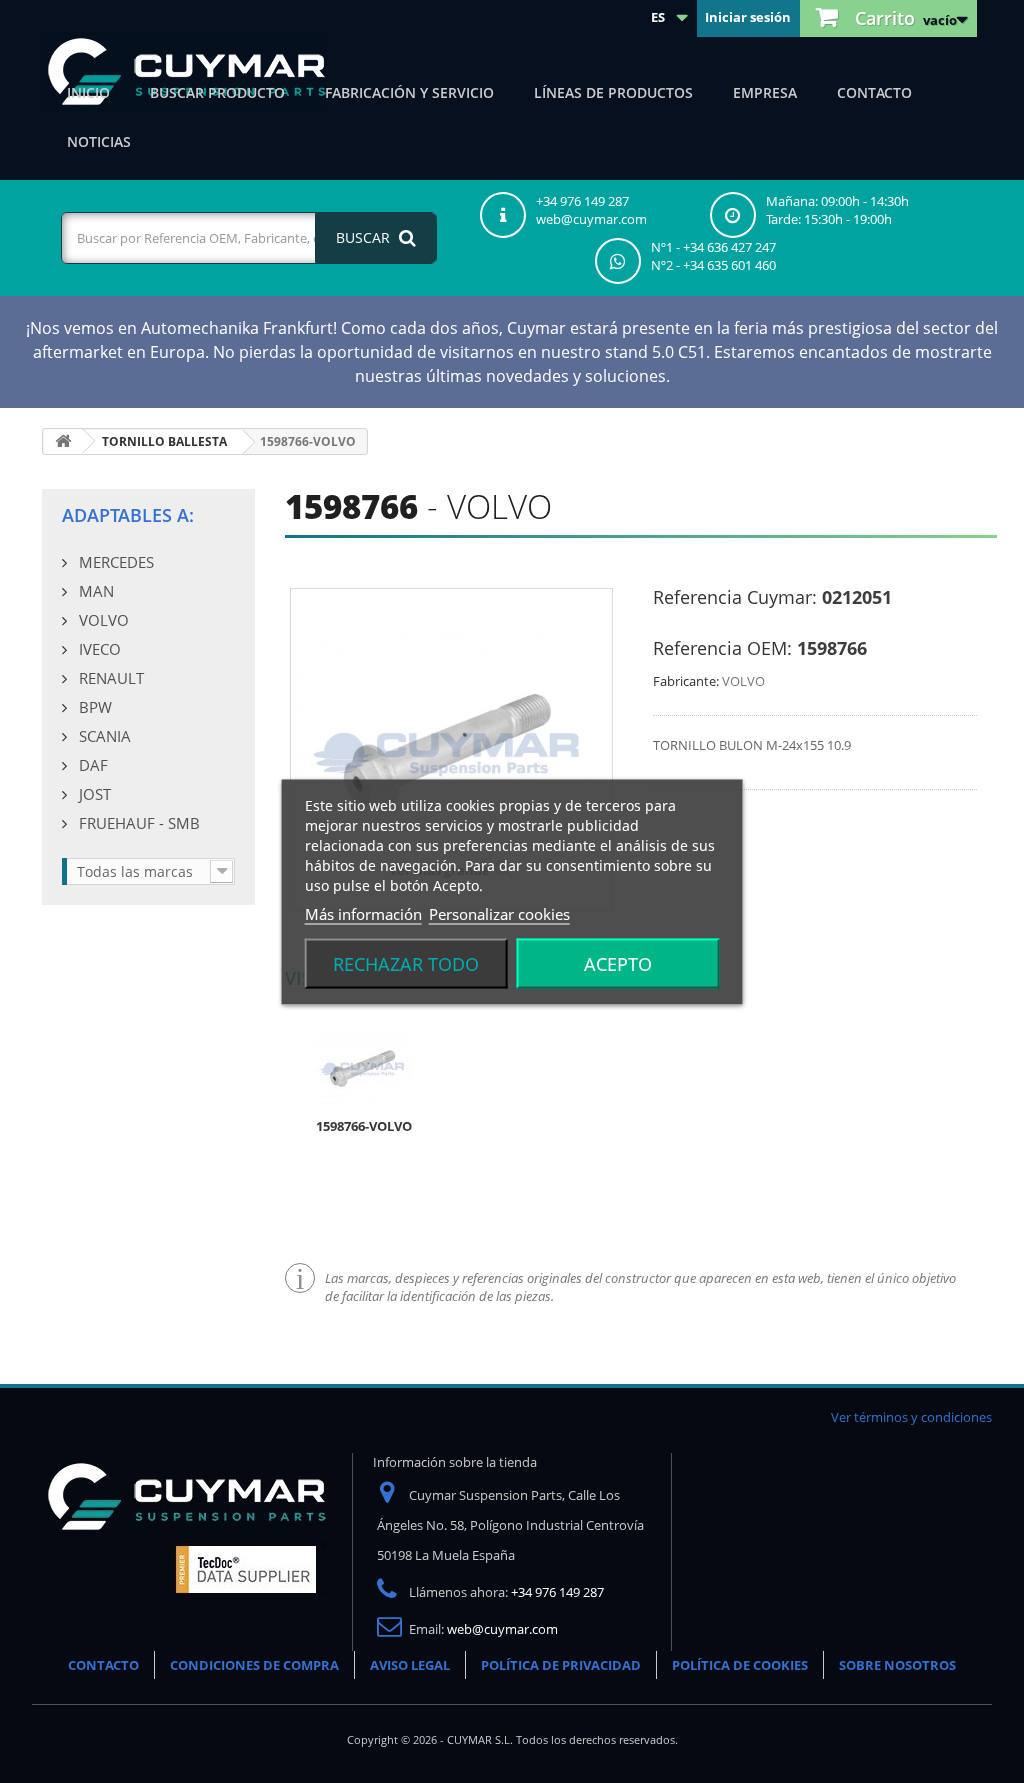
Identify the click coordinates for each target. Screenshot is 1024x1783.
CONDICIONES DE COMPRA (254, 1665)
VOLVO (102, 620)
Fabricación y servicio (409, 92)
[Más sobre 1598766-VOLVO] (364, 1067)
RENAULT (109, 678)
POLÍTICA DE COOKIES (740, 1665)
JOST (93, 794)
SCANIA (103, 736)
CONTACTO (103, 1665)
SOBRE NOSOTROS (897, 1665)
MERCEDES (114, 562)
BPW (93, 707)
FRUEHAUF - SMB (137, 823)
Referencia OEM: (722, 648)
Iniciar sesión (748, 17)
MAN (94, 591)
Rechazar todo (406, 963)
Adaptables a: (128, 515)
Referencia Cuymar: (735, 597)
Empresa (765, 92)
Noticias (99, 141)
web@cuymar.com (502, 1629)
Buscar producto (217, 92)
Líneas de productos (613, 92)
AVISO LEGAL (410, 1665)
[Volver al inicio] (63, 441)
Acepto (618, 963)
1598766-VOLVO (364, 1126)
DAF (91, 765)
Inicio (88, 92)
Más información (363, 913)
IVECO (98, 649)
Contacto (874, 92)
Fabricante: (686, 681)
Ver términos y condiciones (911, 1417)
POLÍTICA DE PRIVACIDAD (561, 1665)
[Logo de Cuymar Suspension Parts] (187, 1532)
